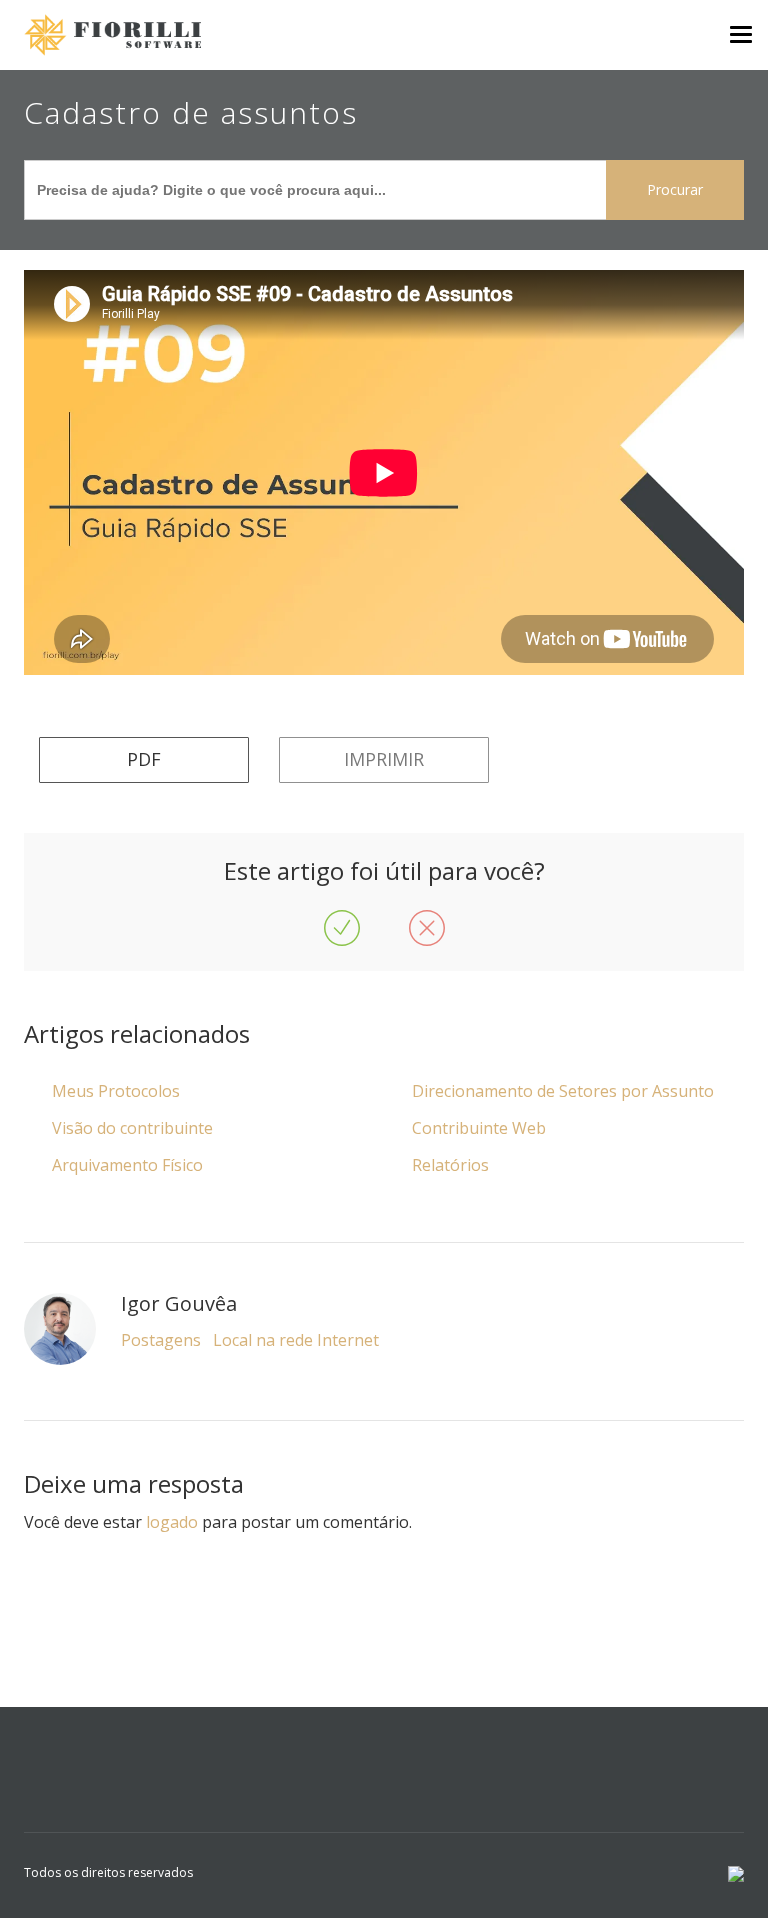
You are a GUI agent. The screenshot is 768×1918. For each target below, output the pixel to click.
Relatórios (450, 1165)
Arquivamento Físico (127, 1165)
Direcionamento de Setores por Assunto (563, 1091)
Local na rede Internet (296, 1340)
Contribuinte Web (479, 1128)
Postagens (161, 1340)
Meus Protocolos (116, 1091)
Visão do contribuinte (132, 1128)
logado (172, 1522)
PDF (144, 759)
